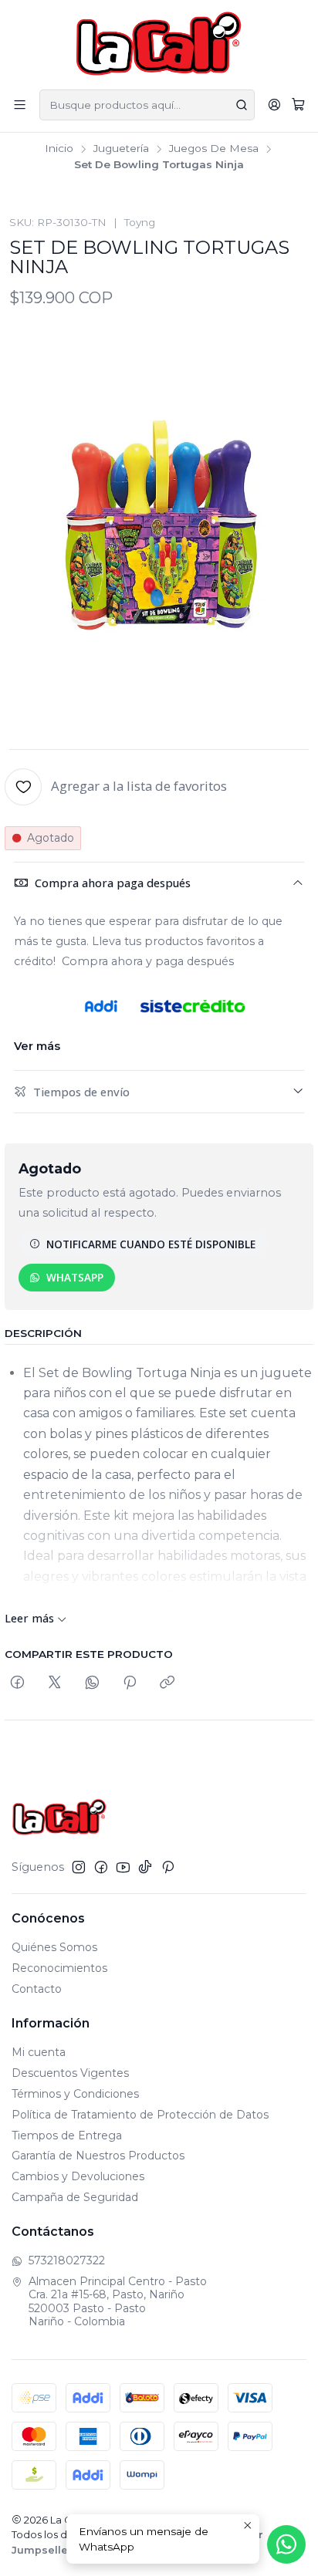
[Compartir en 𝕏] (55, 1683)
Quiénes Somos (54, 1947)
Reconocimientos (59, 1968)
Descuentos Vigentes (70, 2073)
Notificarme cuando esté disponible (151, 1244)
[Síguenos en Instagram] (79, 1867)
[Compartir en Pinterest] (130, 1683)
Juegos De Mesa (214, 149)
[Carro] (298, 105)
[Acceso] (274, 105)
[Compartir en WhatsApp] (92, 1683)
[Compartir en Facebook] (17, 1683)
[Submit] (242, 105)
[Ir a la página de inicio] (159, 44)
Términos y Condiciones (75, 2094)
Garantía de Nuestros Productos (98, 2156)
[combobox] (147, 105)
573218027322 (67, 2260)
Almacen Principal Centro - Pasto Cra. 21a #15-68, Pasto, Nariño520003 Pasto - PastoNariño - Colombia (118, 2302)
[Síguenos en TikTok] (145, 1867)
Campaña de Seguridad (75, 2197)
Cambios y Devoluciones (78, 2176)
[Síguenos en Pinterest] (168, 1867)
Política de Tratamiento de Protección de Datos (140, 2115)
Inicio (59, 149)
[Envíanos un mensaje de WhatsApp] (286, 2544)
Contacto (37, 1989)
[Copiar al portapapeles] (167, 1683)
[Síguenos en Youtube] (123, 1867)
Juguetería (121, 149)
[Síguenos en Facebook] (101, 1867)
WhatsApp (75, 1277)
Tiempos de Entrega (67, 2135)
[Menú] (20, 105)
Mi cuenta (39, 2052)
